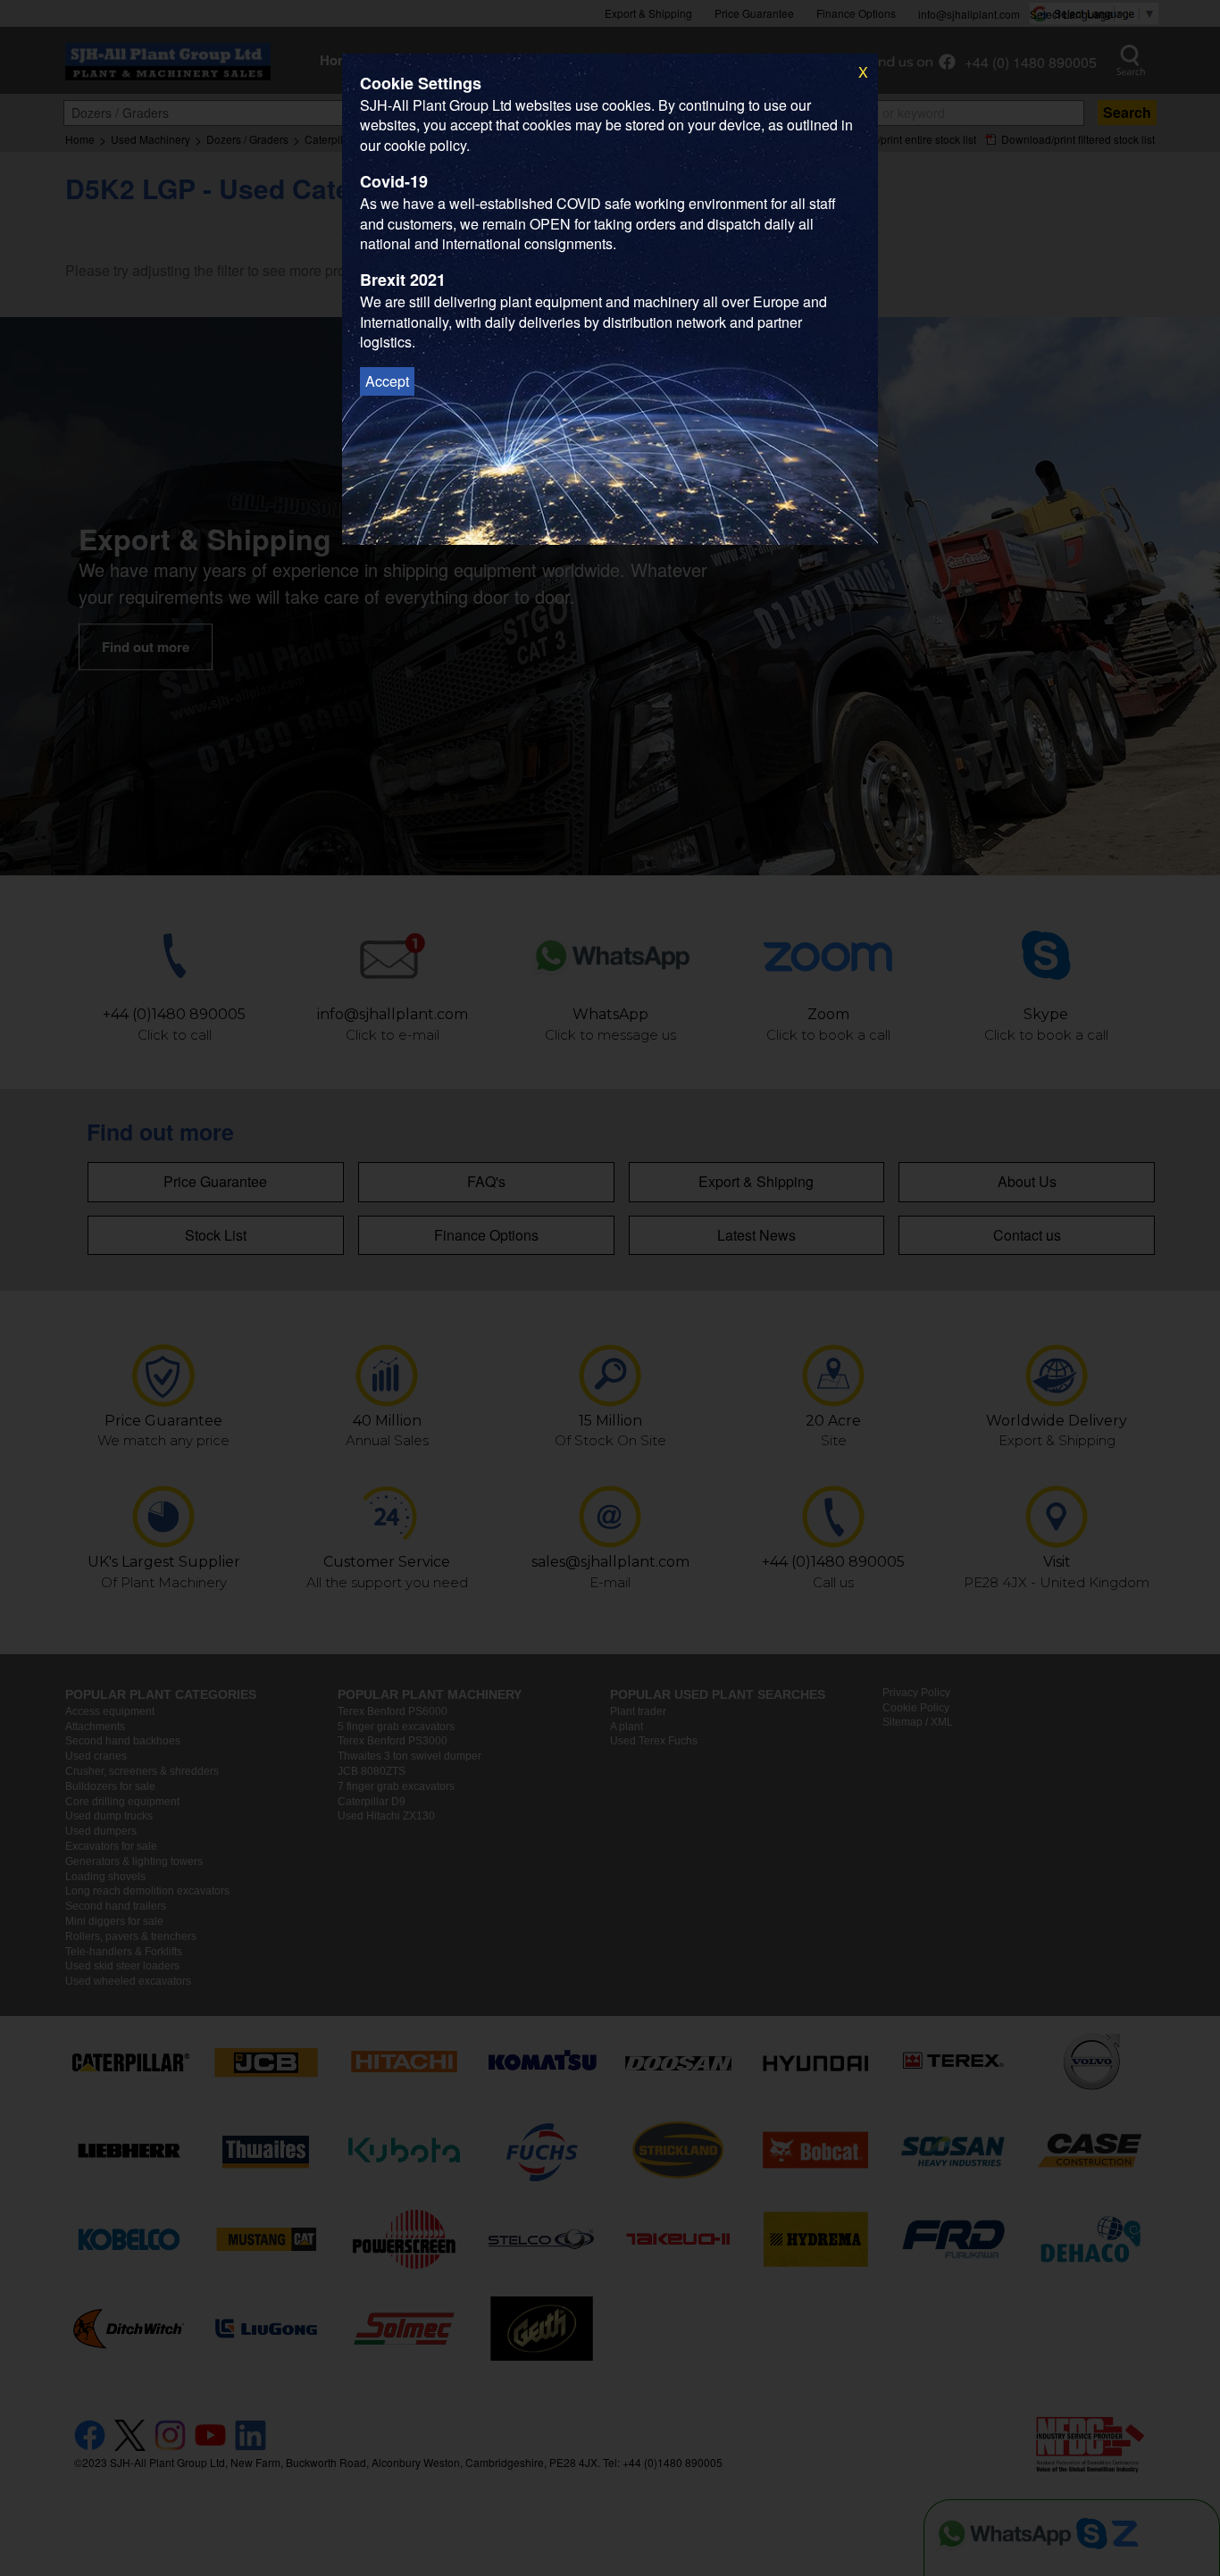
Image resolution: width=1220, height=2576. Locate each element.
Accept (387, 381)
